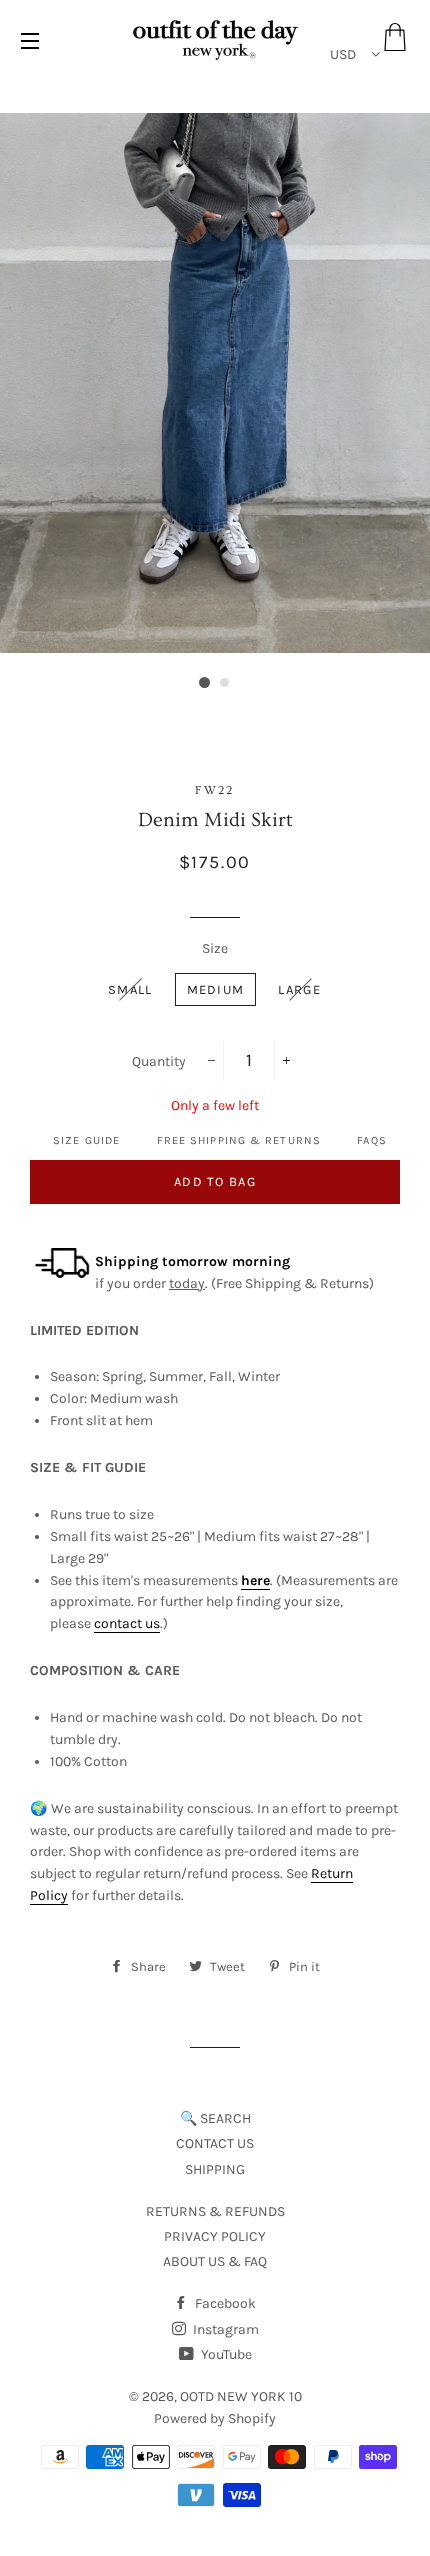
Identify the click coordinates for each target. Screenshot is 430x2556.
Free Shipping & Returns (239, 1140)
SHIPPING (215, 2169)
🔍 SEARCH (215, 2118)
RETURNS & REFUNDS (215, 2211)
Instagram (224, 2329)
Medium (216, 989)
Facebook (224, 2303)
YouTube (225, 2354)
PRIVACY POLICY (215, 2236)
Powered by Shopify (215, 2418)
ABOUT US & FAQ (215, 2261)
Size (215, 948)
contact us (127, 1623)
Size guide (86, 1140)
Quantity (159, 1061)
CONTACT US (215, 2143)
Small (130, 989)
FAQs (371, 1140)
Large (299, 989)
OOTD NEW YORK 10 (241, 2396)
